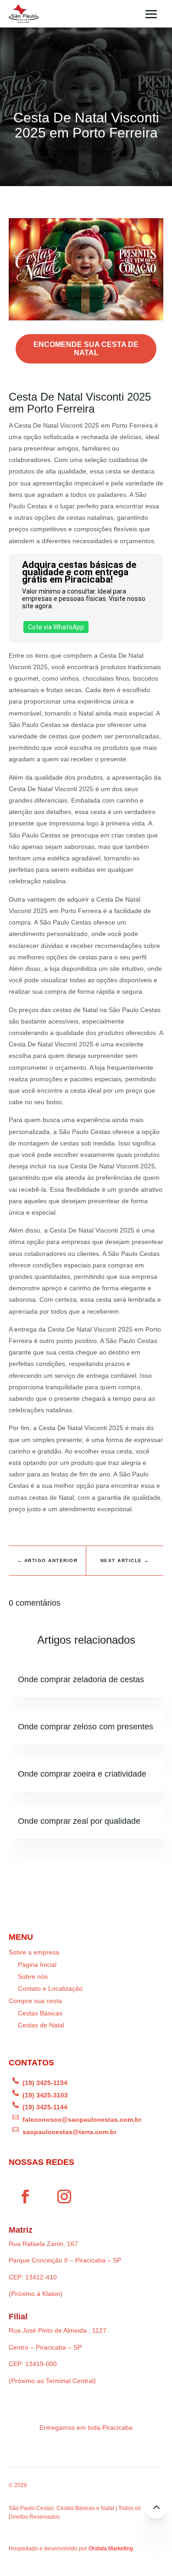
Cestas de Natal (41, 2025)
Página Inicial (37, 1965)
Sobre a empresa (34, 1952)
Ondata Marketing (111, 2548)
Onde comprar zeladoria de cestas (81, 1679)
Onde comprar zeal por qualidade (79, 1821)
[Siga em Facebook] (25, 2196)
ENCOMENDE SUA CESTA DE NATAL (86, 349)
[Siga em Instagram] (64, 2196)
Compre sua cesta (35, 2001)
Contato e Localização (50, 1988)
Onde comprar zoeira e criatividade (82, 1774)
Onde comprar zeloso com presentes (86, 1727)
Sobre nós (33, 1976)
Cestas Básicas (40, 2013)
